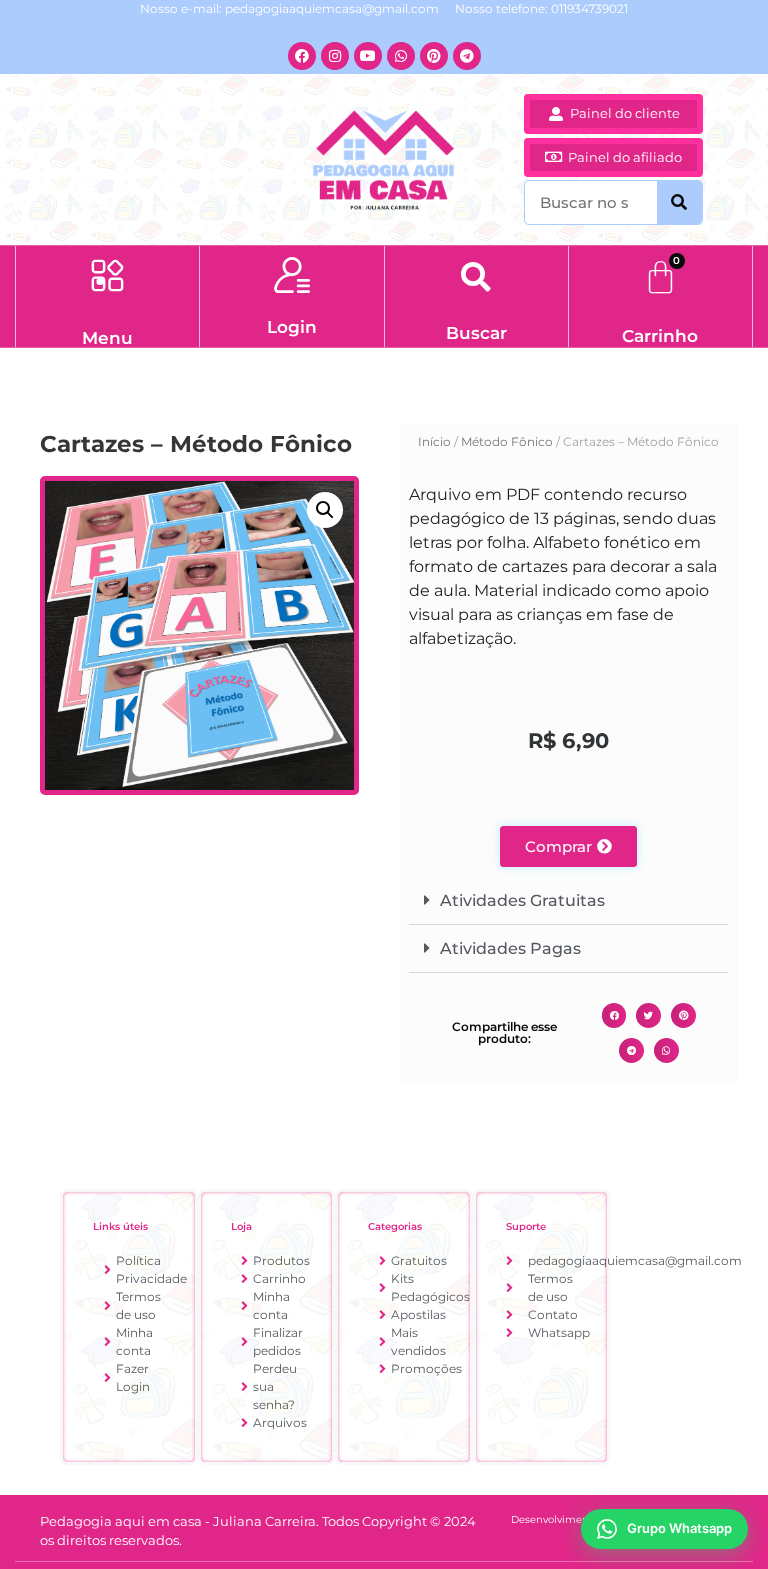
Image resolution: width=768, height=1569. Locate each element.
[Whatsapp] (401, 56)
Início (434, 441)
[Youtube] (368, 56)
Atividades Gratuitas (522, 900)
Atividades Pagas (510, 948)
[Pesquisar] (679, 202)
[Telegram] (467, 56)
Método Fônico (507, 441)
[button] (107, 278)
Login (292, 327)
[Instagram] (335, 56)
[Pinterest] (434, 56)
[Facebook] (302, 56)
